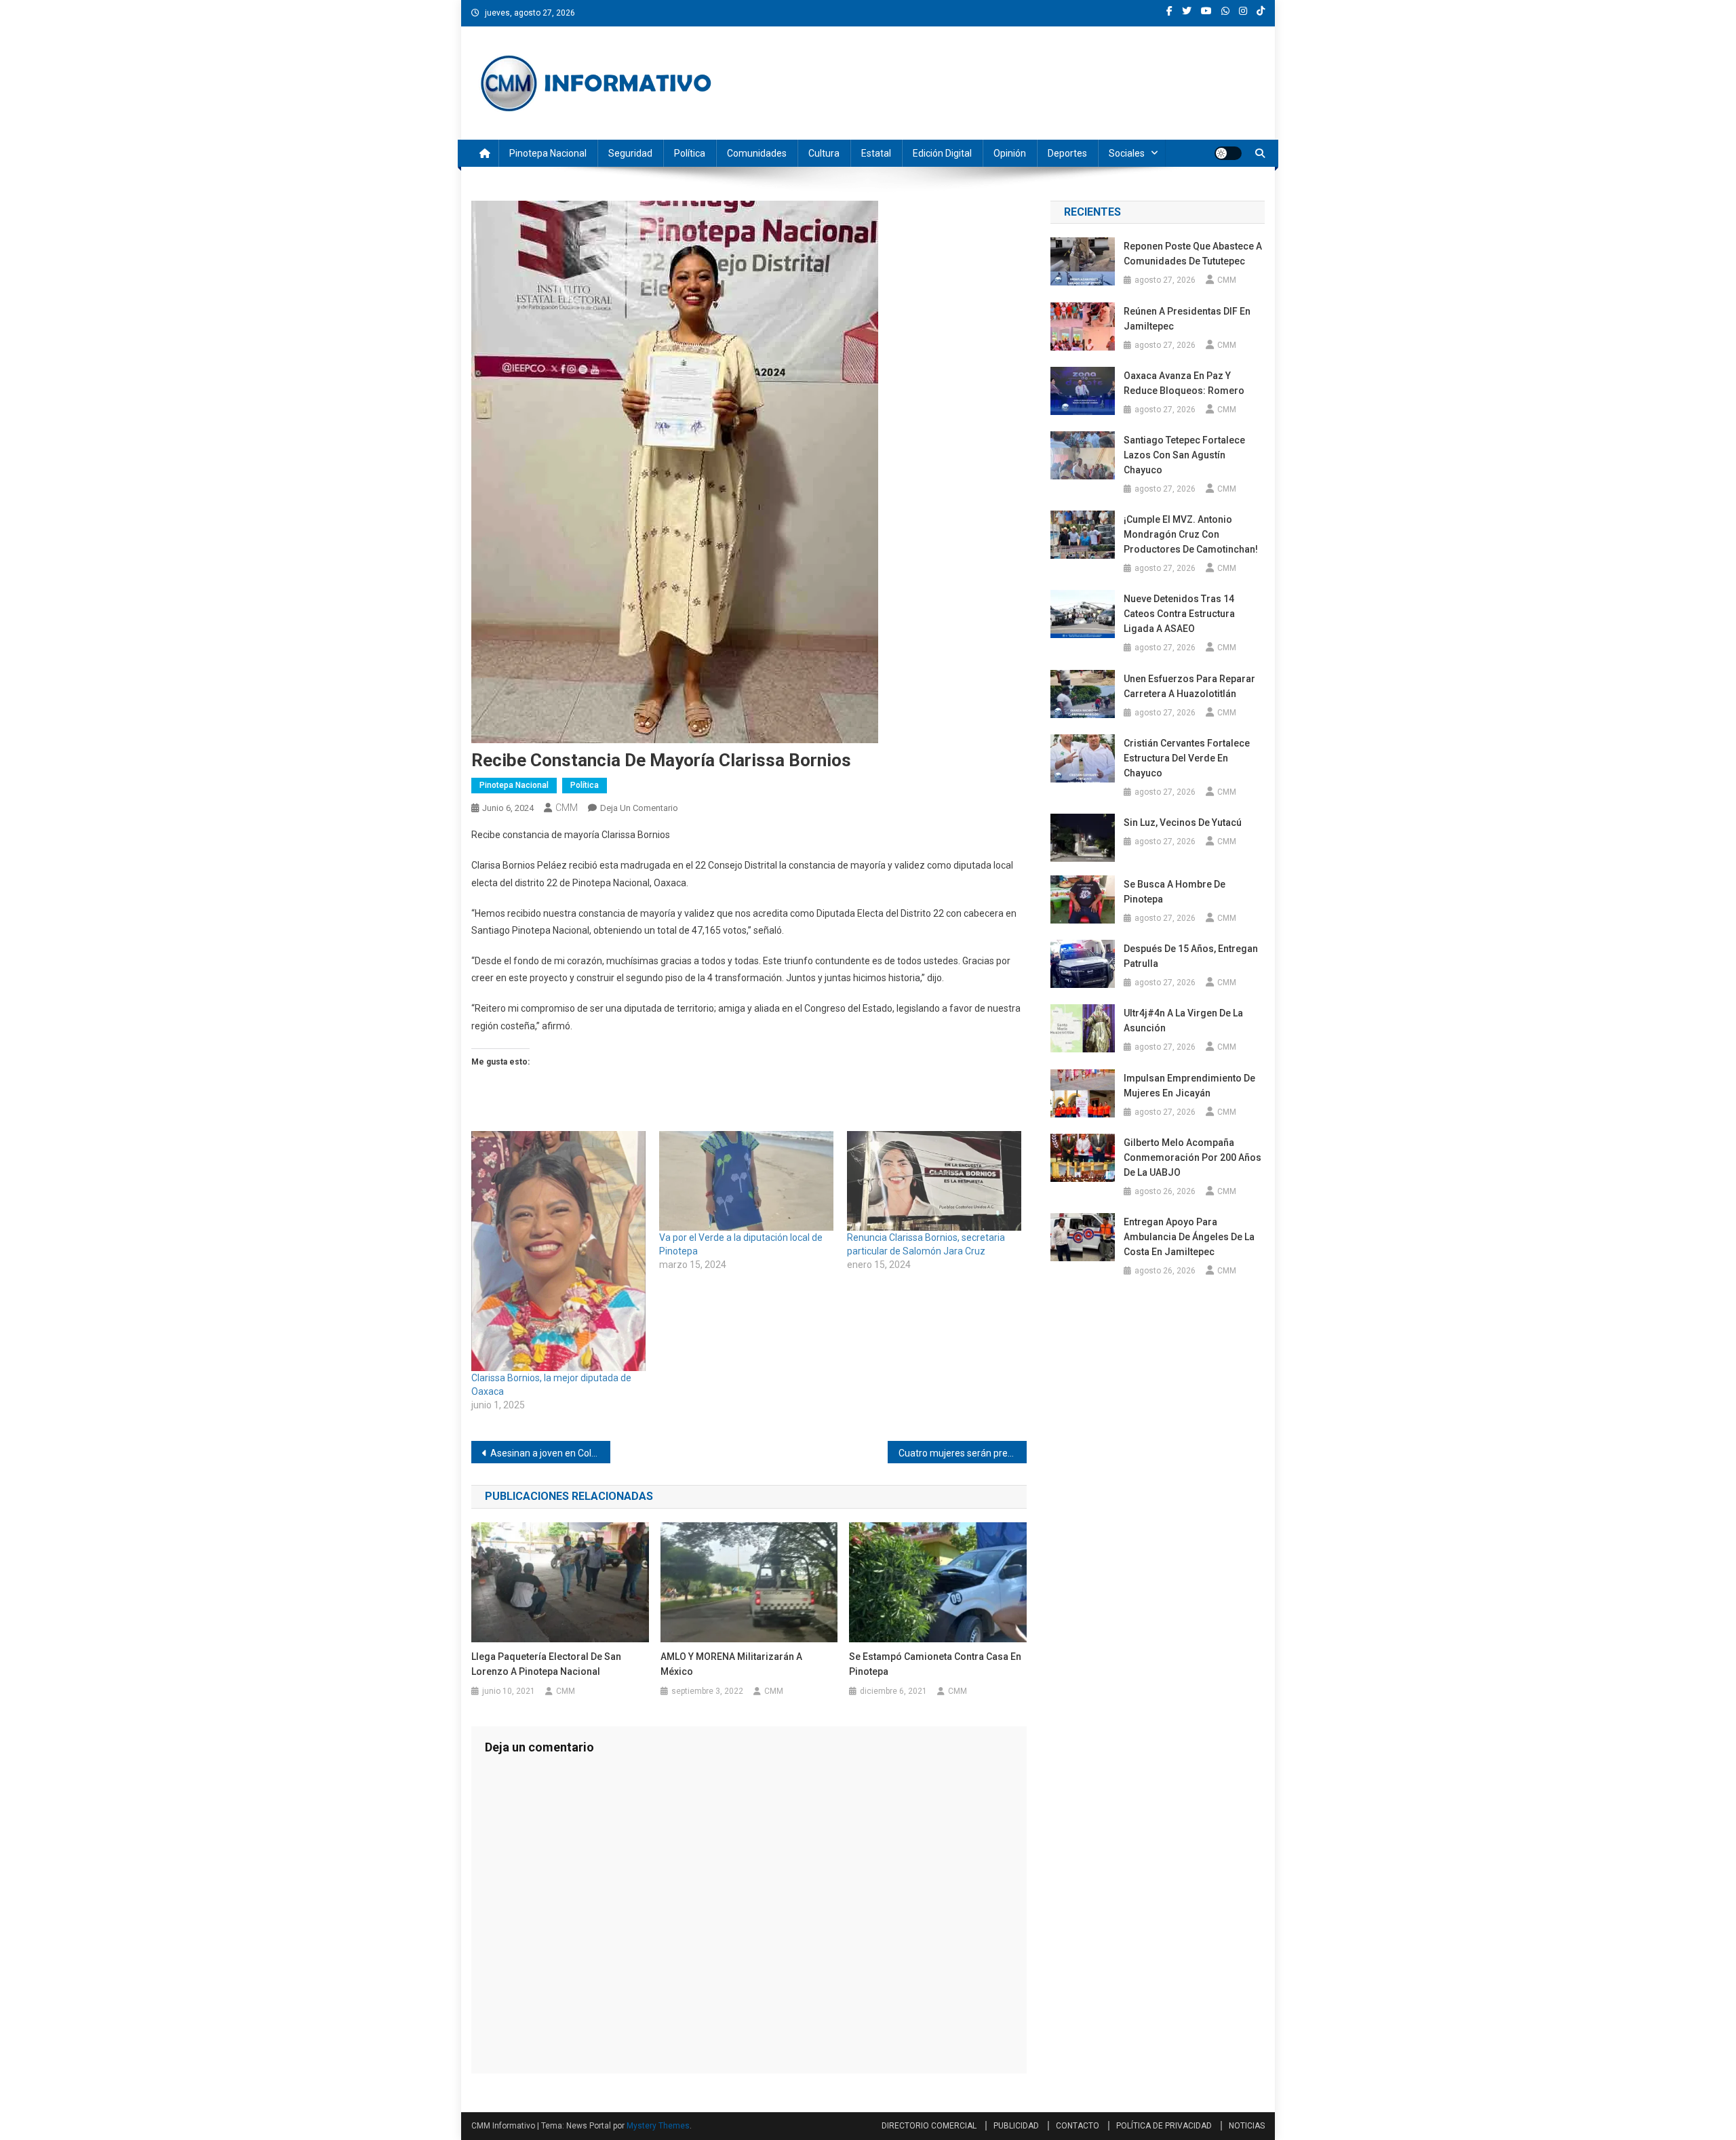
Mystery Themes (658, 2126)
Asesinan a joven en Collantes (550, 1453)
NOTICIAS (1247, 2126)
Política (690, 153)
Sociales (1127, 153)
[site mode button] (1228, 153)
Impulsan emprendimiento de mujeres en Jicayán (1189, 1086)
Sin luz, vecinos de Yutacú (1183, 823)
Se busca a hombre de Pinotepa (1175, 892)
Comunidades (757, 153)
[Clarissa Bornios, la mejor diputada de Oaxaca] (558, 1251)
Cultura (824, 153)
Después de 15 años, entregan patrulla (1191, 956)
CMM (567, 808)
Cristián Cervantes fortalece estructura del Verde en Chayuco (1187, 758)
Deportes (1067, 153)
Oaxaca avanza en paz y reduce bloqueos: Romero (1184, 383)
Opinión (1010, 153)
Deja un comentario (639, 808)
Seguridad (630, 153)
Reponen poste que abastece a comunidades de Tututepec (1193, 254)
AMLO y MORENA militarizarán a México (731, 1664)
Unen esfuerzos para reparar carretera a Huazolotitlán (1189, 686)
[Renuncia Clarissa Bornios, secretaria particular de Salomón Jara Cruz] (934, 1181)
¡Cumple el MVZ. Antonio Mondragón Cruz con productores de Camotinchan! (1191, 534)
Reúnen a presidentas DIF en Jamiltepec (1187, 319)
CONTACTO (1078, 2126)
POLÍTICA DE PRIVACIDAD (1164, 2126)
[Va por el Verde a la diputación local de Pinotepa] (746, 1181)
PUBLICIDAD (1016, 2126)
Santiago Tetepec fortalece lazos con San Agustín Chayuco (1184, 455)
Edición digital (942, 153)
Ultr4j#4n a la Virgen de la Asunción (1183, 1021)
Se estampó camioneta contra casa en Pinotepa (935, 1664)
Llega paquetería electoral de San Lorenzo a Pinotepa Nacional (546, 1664)
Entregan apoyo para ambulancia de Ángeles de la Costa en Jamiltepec (1189, 1237)
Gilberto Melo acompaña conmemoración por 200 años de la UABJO (1192, 1157)
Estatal (876, 153)
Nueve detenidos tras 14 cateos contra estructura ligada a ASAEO (1179, 614)
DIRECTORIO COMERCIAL (929, 2126)
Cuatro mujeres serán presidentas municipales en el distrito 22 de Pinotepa (963, 1453)
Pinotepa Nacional (548, 153)
